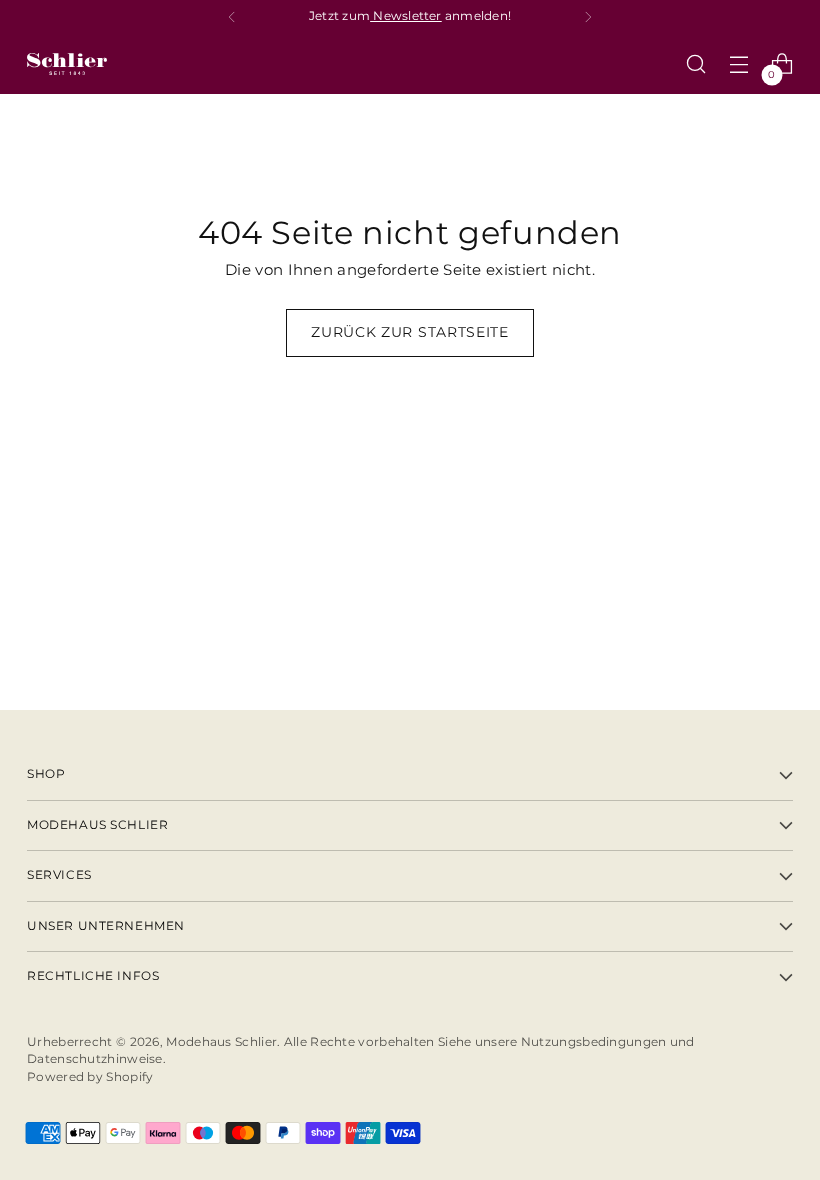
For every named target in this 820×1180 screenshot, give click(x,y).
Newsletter (406, 16)
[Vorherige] (232, 17)
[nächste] (588, 17)
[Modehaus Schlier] (67, 64)
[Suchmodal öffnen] (696, 64)
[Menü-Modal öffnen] (739, 64)
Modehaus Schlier (221, 1042)
